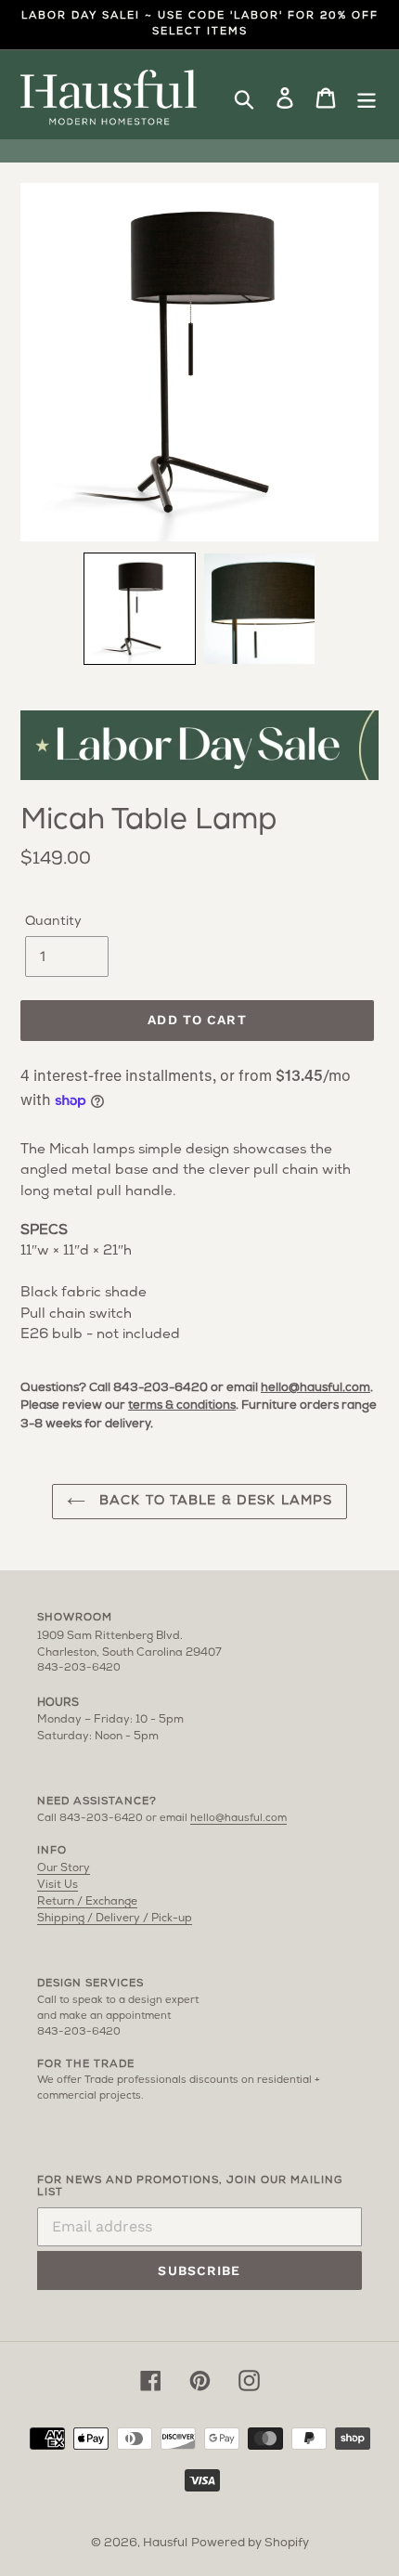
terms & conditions (182, 1405)
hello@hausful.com (315, 1388)
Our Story (64, 1868)
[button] (140, 609)
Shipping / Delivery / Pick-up (115, 1919)
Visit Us (58, 1885)
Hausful (165, 2543)
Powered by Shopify (250, 2543)
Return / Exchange (87, 1902)
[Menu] (367, 98)
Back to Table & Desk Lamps (213, 1501)
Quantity (53, 922)
